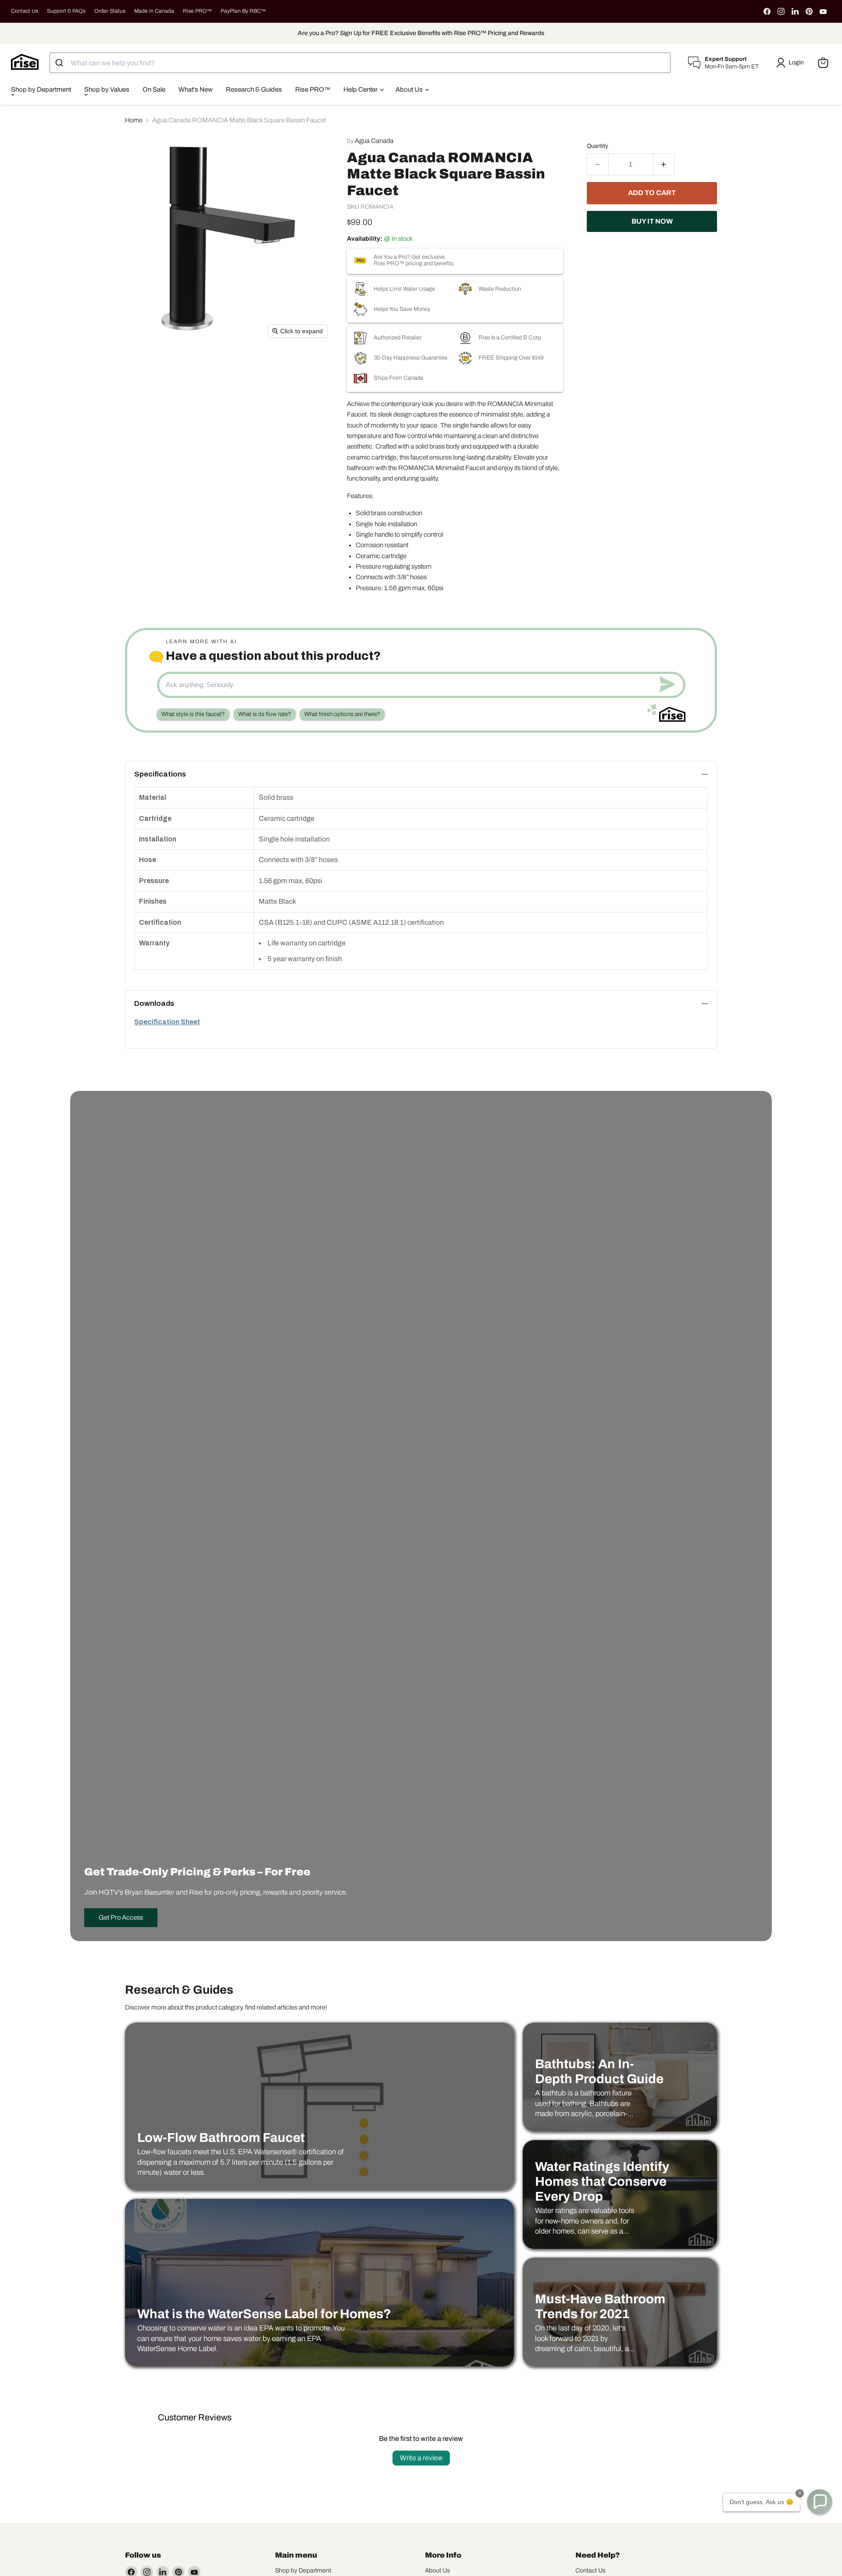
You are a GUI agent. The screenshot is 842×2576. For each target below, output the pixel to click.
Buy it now (652, 221)
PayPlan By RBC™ (243, 11)
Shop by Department (41, 89)
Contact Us (25, 11)
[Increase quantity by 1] (664, 164)
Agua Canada (374, 141)
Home (134, 120)
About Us (410, 89)
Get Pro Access (121, 1917)
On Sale (154, 89)
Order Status (110, 11)
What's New (196, 89)
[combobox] (360, 63)
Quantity (598, 146)
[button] (792, 63)
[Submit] (60, 63)
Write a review (421, 2458)
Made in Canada (154, 11)
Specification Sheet (167, 1022)
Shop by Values (107, 89)
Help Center (361, 89)
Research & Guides (254, 89)
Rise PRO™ (197, 11)
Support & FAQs (66, 11)
